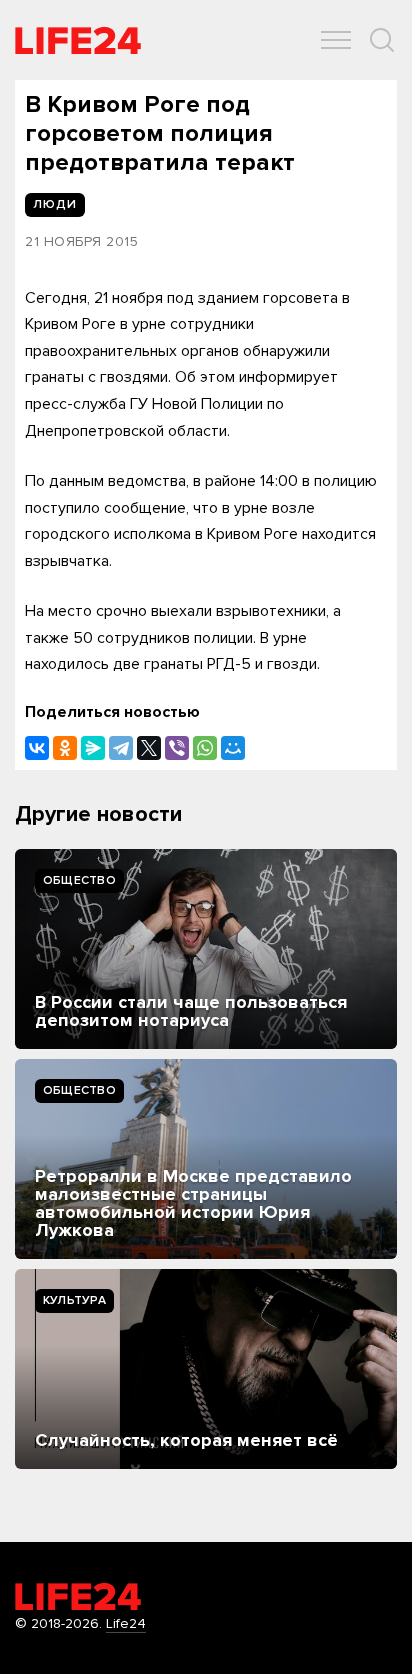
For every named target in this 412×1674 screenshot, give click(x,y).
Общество (79, 880)
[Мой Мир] (233, 748)
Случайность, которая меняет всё (186, 1440)
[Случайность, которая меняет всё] (206, 1369)
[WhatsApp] (205, 748)
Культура (74, 1300)
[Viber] (177, 748)
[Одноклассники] (65, 748)
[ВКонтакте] (37, 748)
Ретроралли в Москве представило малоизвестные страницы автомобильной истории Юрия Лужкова (193, 1203)
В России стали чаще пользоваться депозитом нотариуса (191, 1011)
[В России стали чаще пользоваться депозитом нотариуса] (206, 949)
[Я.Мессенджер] (93, 748)
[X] (149, 748)
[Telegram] (121, 748)
